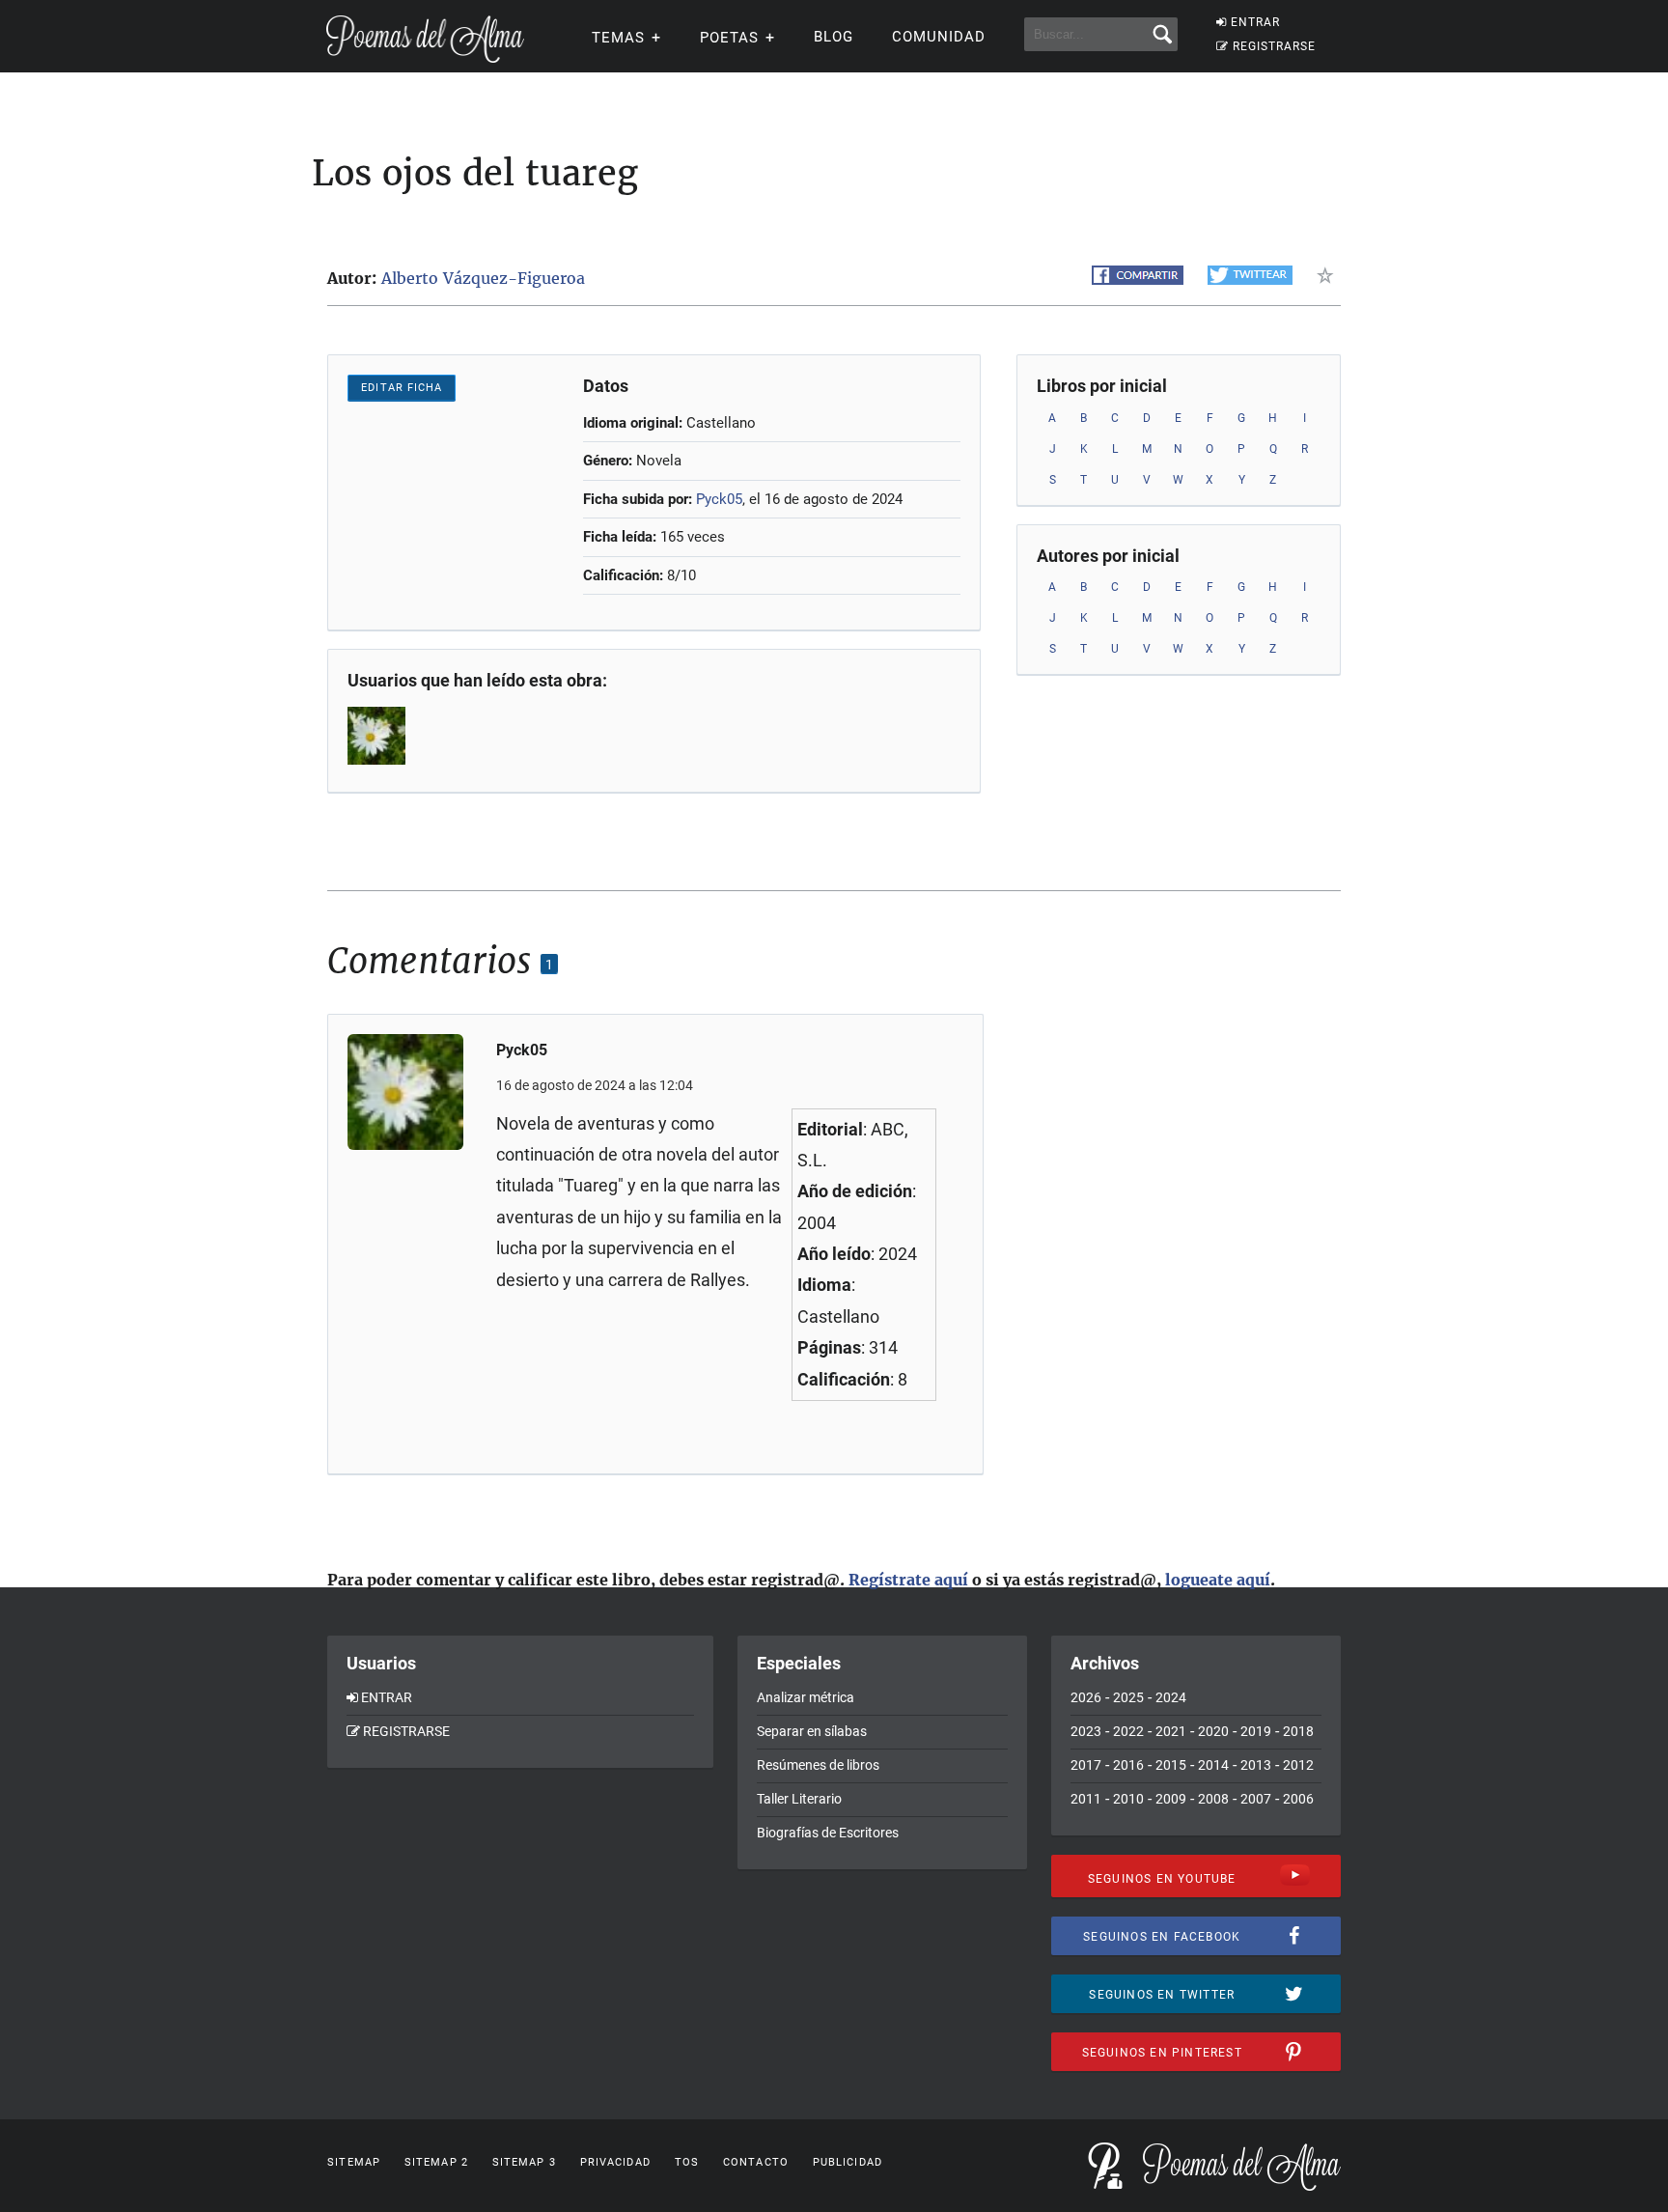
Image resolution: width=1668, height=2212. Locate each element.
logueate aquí (1218, 1580)
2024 (1171, 1697)
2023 (1086, 1731)
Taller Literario (799, 1799)
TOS (687, 2162)
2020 (1213, 1731)
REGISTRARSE (1274, 46)
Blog (834, 37)
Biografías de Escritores (828, 1833)
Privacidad (615, 2162)
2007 (1256, 1799)
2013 (1256, 1765)
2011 (1086, 1799)
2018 (1298, 1731)
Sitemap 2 (436, 2162)
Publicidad (848, 2162)
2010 (1128, 1799)
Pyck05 (719, 499)
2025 (1128, 1697)
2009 (1171, 1799)
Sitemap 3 (524, 2162)
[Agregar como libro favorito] (1329, 275)
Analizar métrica (806, 1697)
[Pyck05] (378, 736)
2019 (1256, 1731)
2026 (1086, 1697)
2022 (1128, 1731)
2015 (1171, 1765)
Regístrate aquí (908, 1580)
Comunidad (939, 37)
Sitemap (354, 2162)
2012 (1298, 1765)
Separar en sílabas (812, 1731)
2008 (1213, 1799)
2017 (1086, 1765)
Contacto (756, 2162)
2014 (1213, 1765)
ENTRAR (1255, 22)
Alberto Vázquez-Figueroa (483, 278)
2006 (1298, 1799)
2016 (1128, 1765)
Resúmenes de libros (818, 1765)
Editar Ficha (402, 388)
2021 (1171, 1731)
